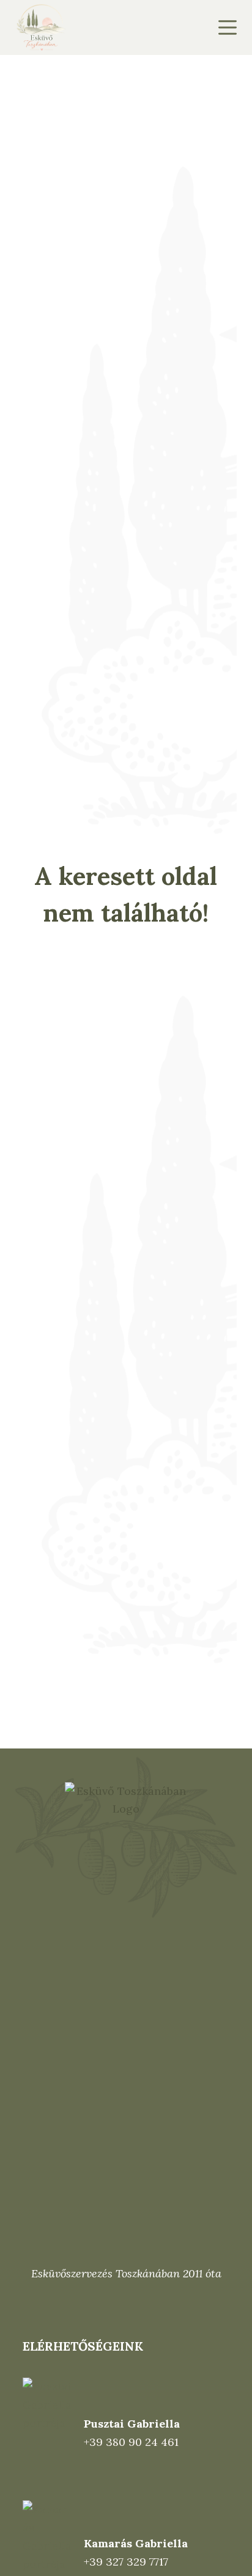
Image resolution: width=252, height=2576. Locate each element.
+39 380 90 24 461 (131, 2442)
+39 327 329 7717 (126, 2562)
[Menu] (228, 27)
